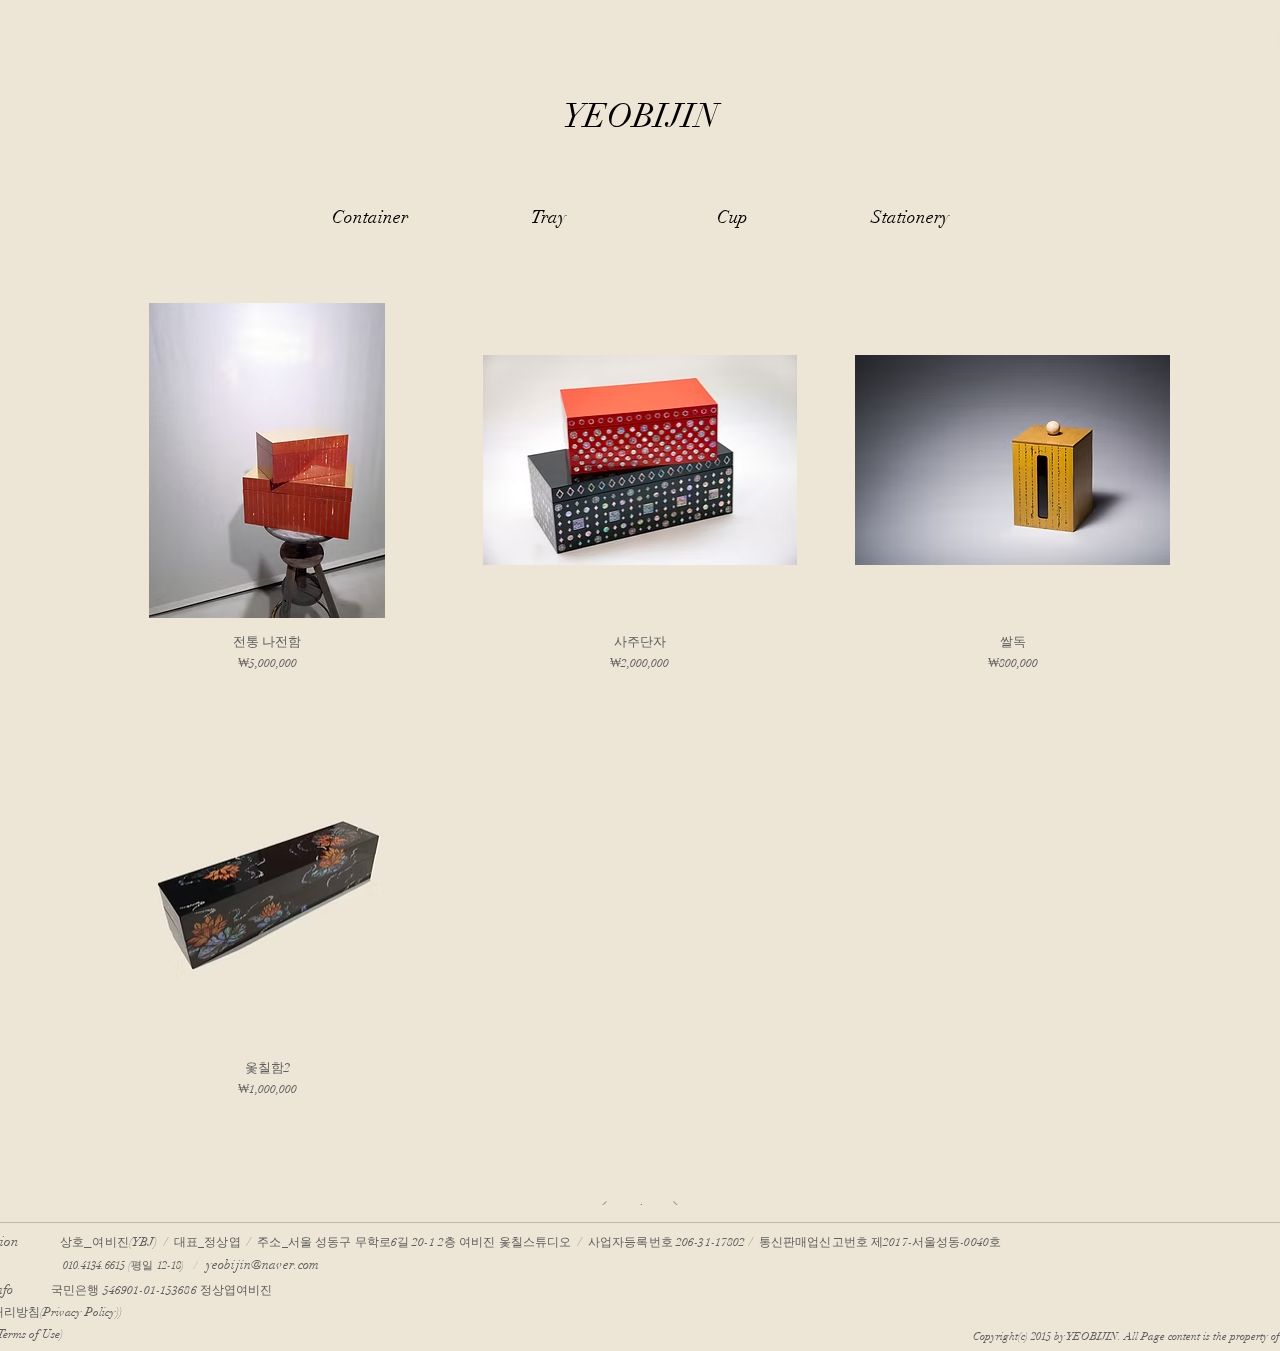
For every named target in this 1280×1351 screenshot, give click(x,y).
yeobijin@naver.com (262, 1265)
